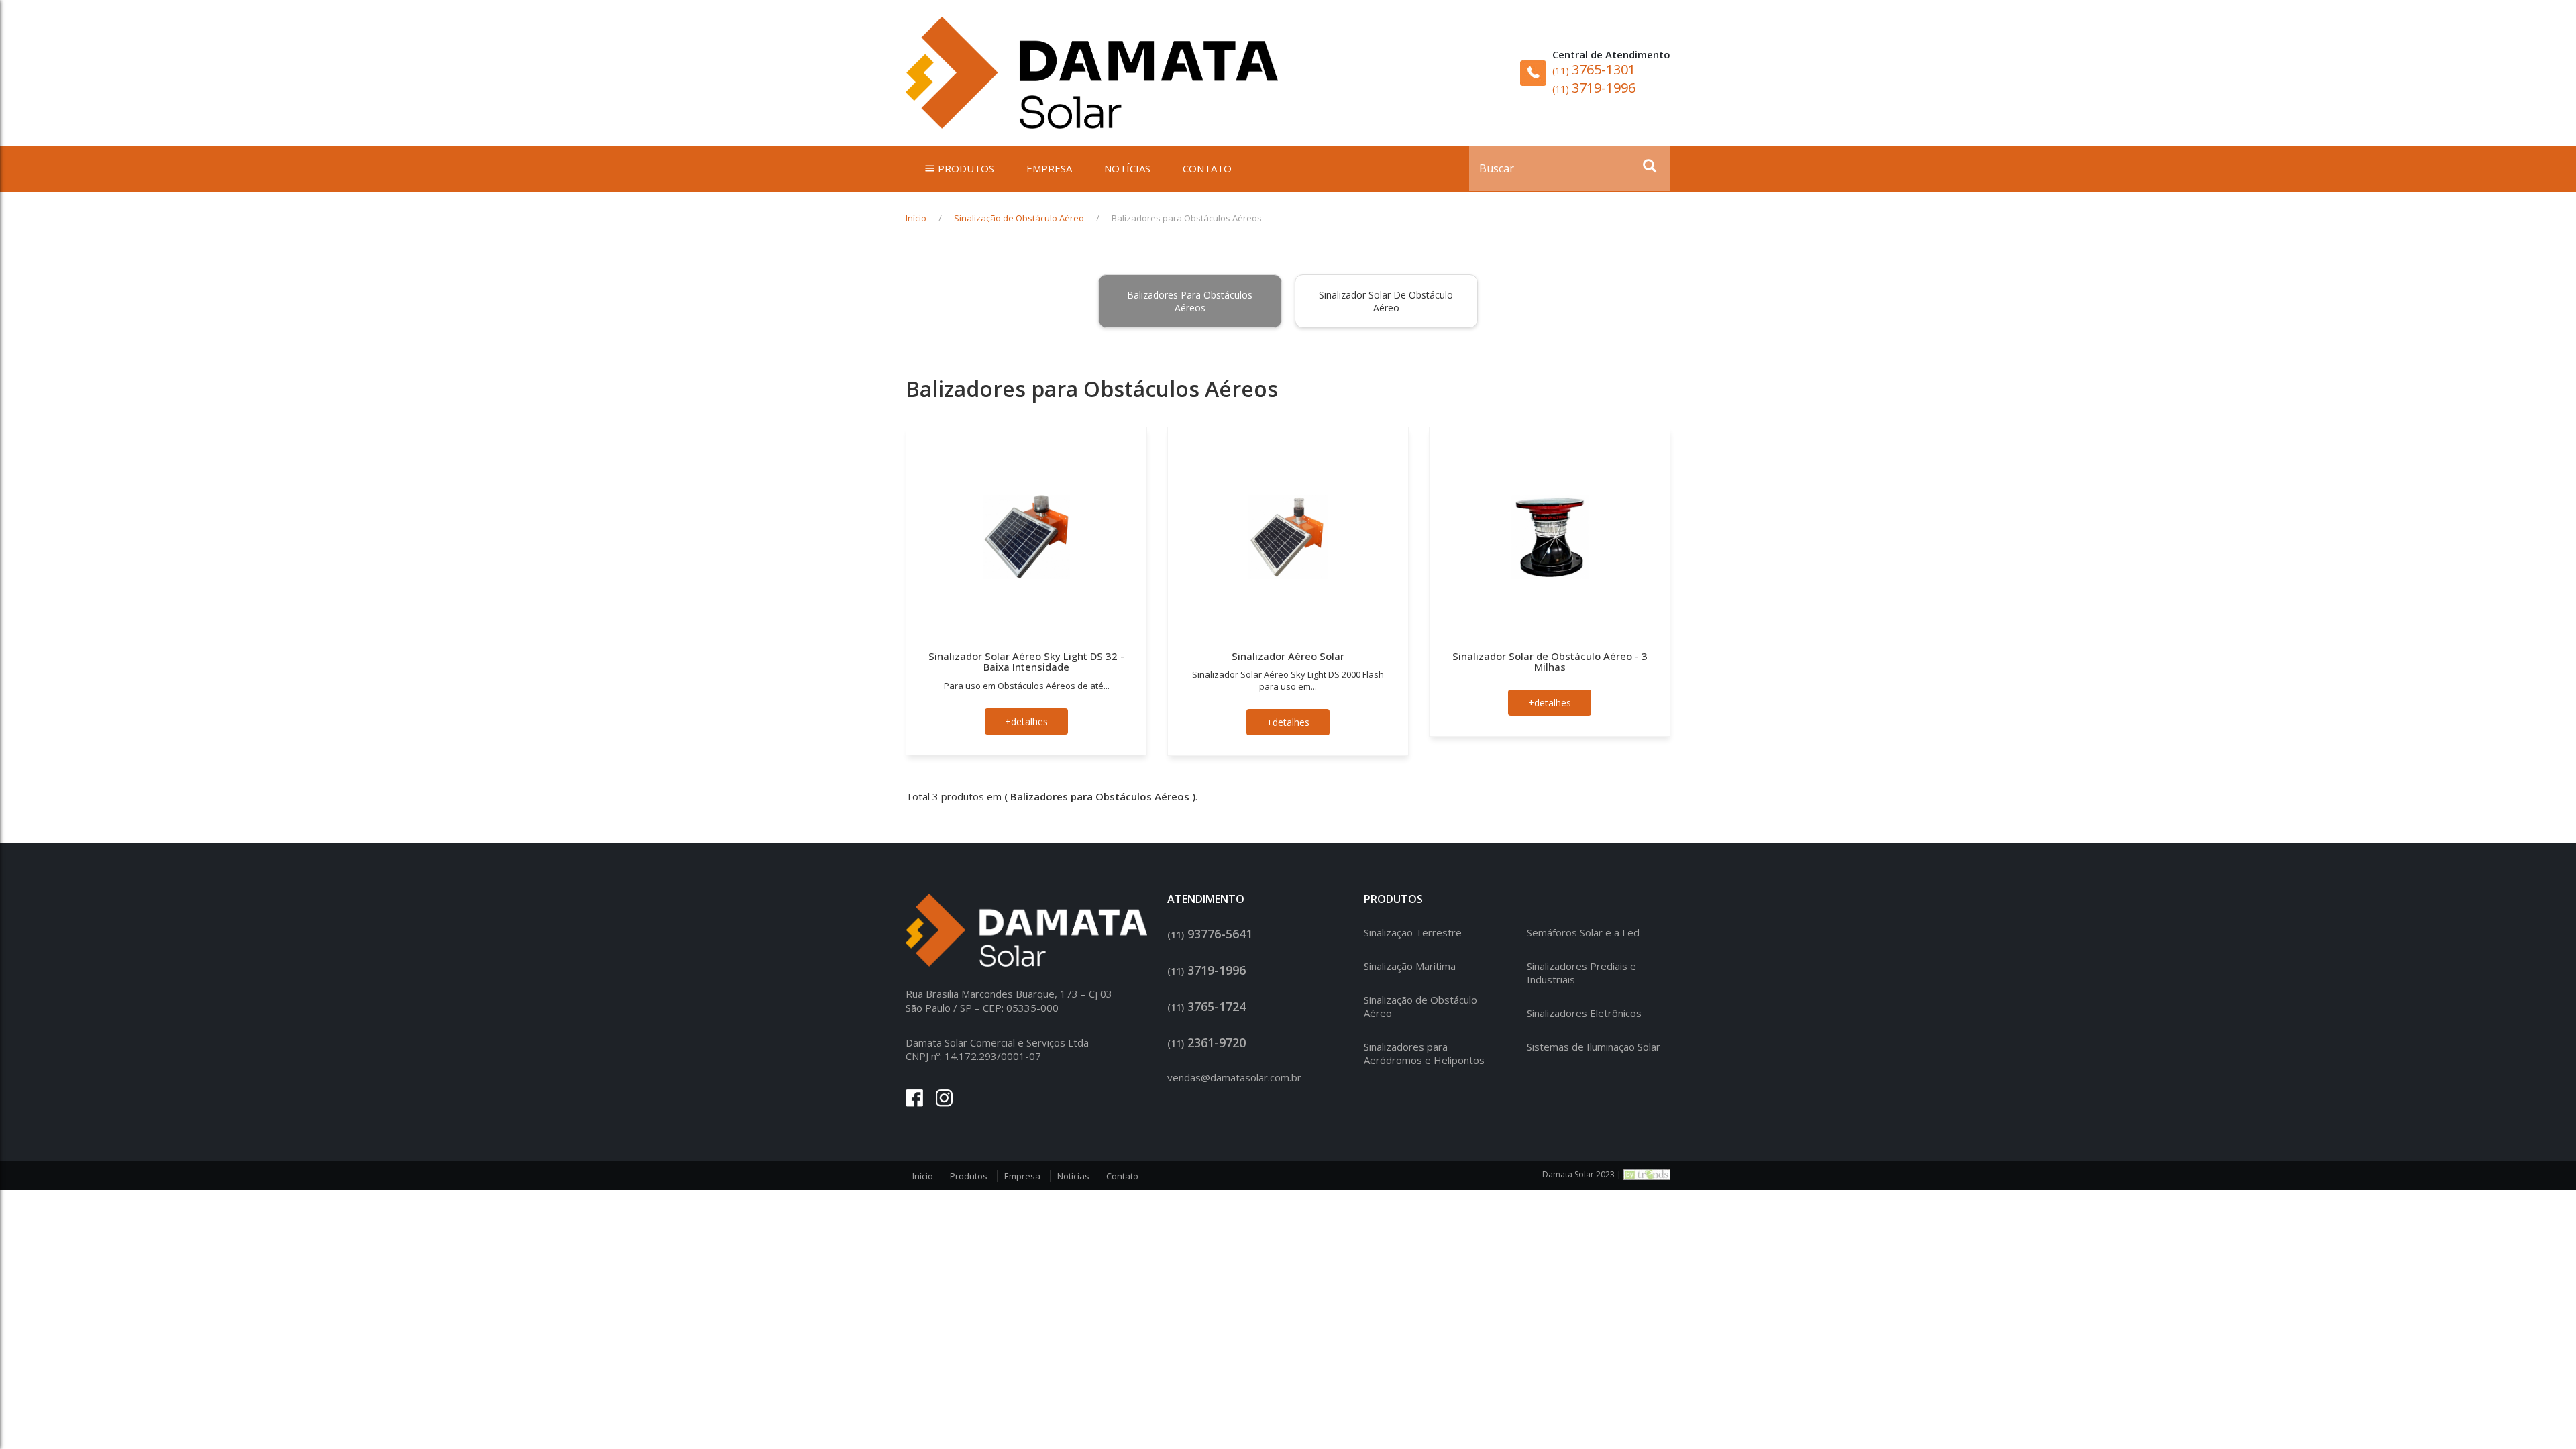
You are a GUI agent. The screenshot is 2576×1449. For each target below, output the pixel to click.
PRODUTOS (966, 168)
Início (916, 218)
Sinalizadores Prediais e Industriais (1581, 973)
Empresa (1022, 1176)
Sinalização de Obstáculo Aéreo (1019, 218)
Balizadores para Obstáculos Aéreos (1190, 301)
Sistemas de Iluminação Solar (1594, 1046)
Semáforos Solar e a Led (1583, 932)
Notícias (1073, 1176)
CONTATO (1207, 168)
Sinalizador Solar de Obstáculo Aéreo (1386, 301)
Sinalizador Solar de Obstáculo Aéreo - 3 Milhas (1550, 662)
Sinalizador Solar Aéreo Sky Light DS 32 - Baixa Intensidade (1026, 662)
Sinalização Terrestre (1413, 932)
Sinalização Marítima (1410, 966)
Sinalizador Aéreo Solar (1288, 656)
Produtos (969, 1176)
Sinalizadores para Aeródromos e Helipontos (1424, 1053)
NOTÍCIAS (1127, 168)
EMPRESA (1049, 168)
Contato (1122, 1176)
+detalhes (1026, 721)
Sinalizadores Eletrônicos (1584, 1013)
